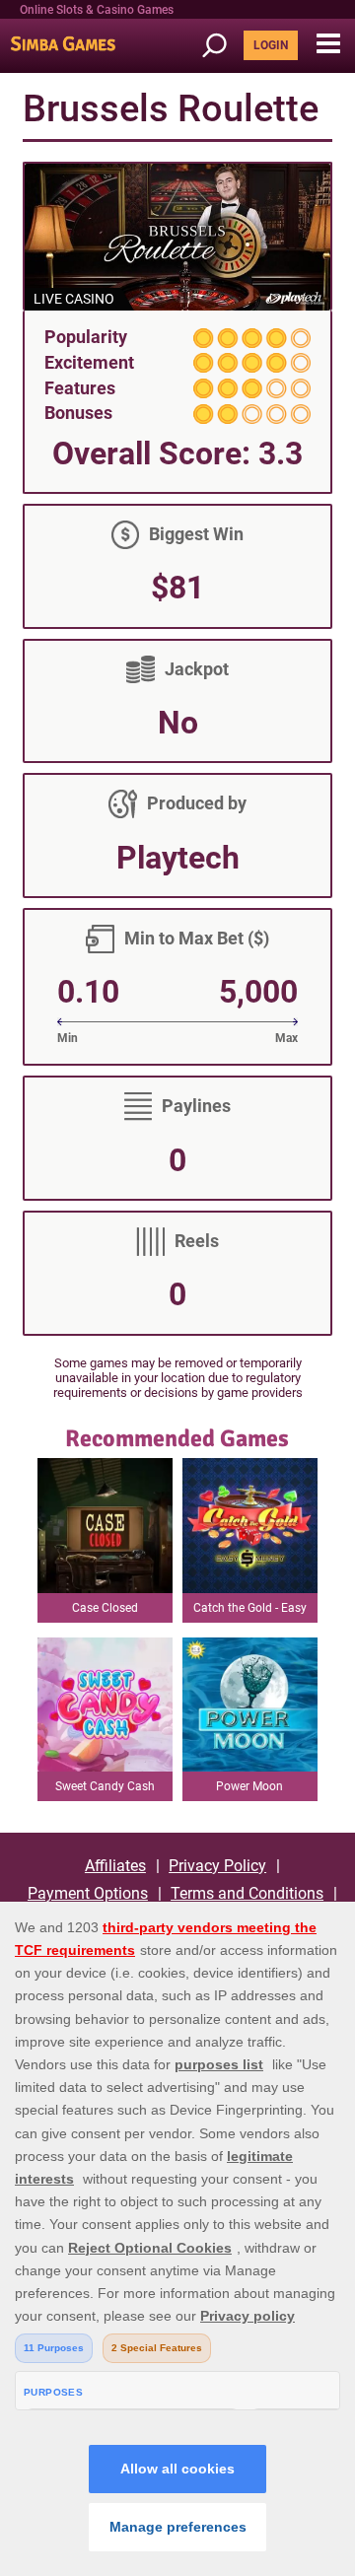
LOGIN (271, 45)
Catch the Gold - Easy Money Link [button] (250, 1612)
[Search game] (221, 46)
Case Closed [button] (105, 1608)
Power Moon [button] (249, 1786)
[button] (328, 44)
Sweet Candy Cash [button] (105, 1786)
